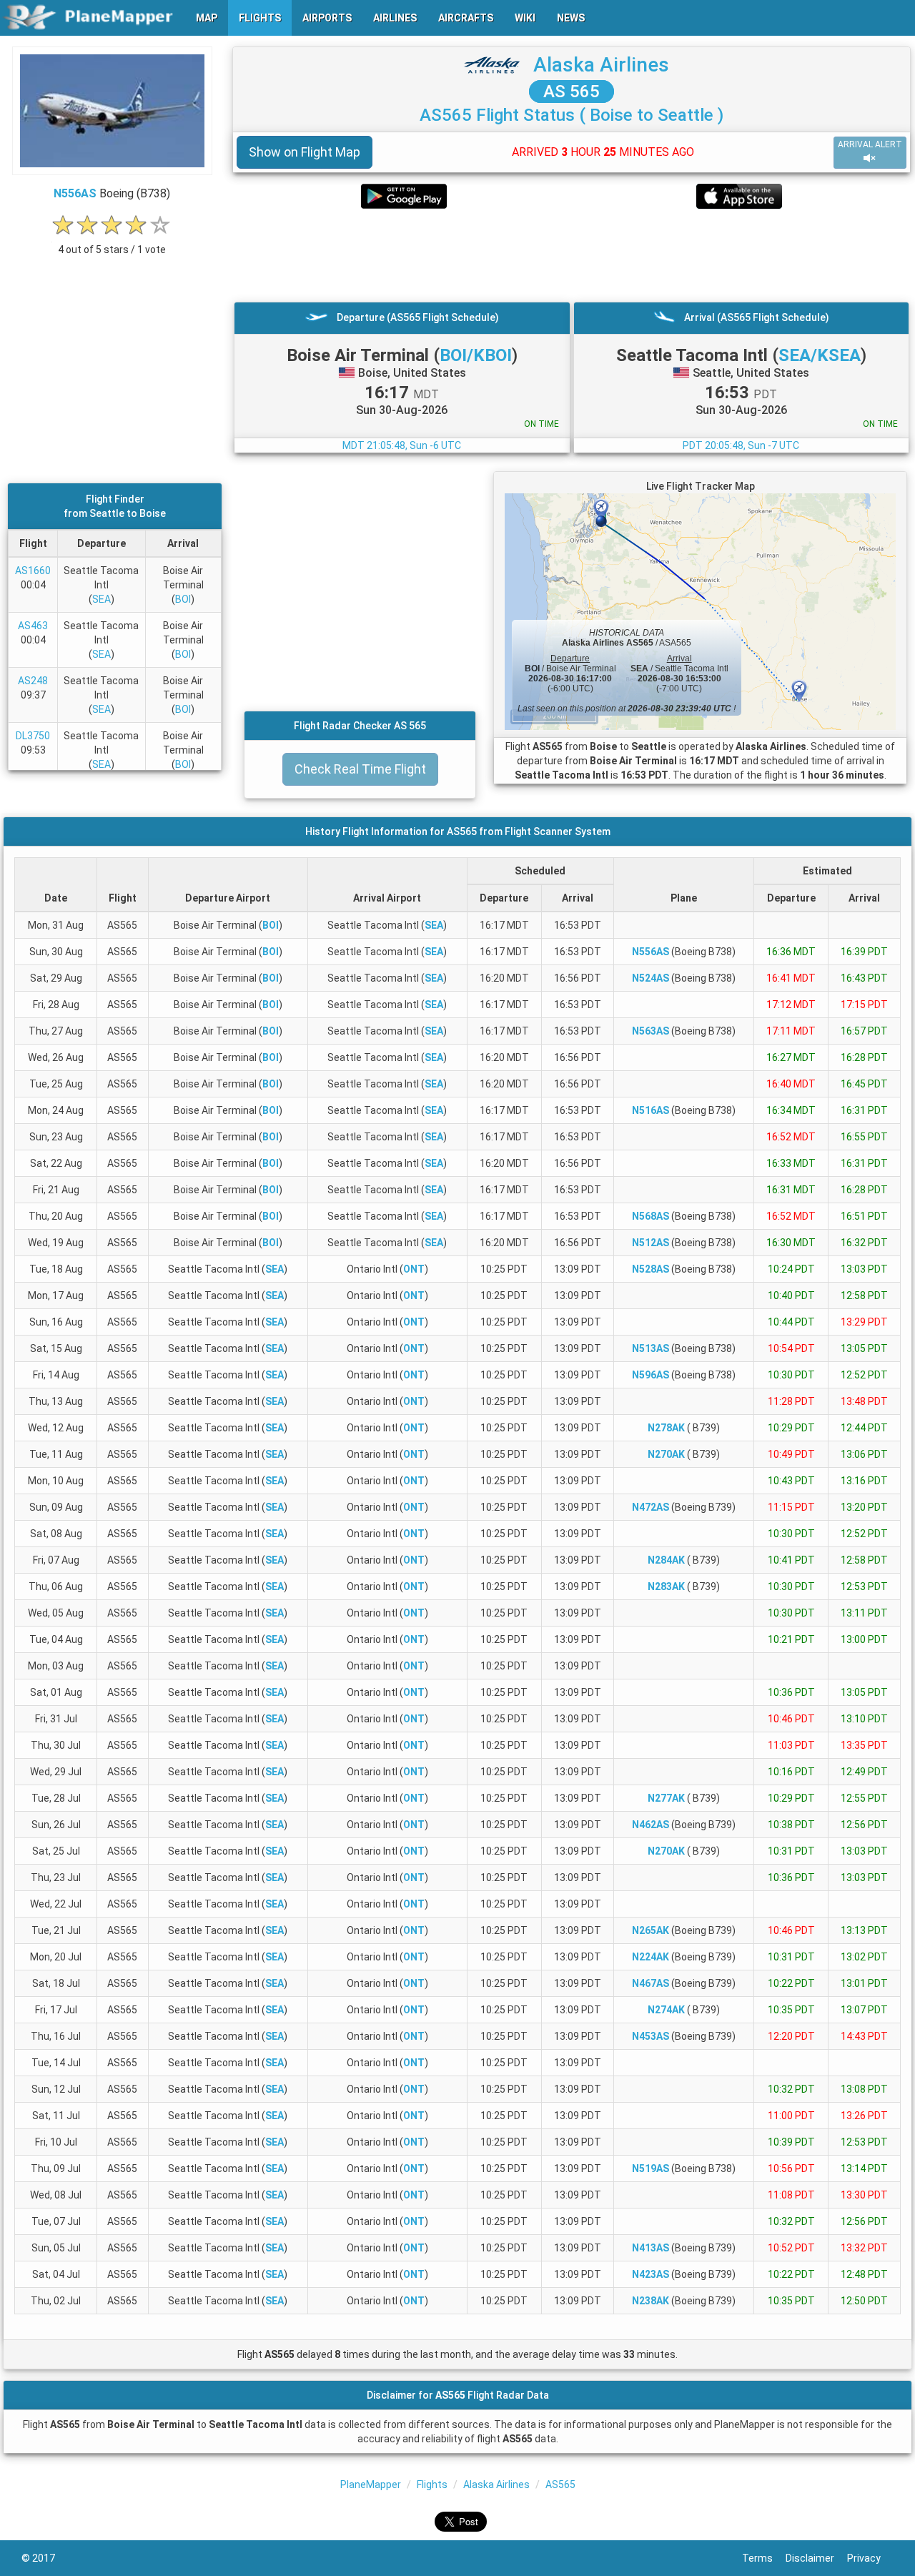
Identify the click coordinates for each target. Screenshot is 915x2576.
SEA (102, 599)
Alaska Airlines (601, 65)
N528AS (651, 1269)
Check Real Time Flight (360, 769)
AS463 (33, 626)
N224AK (651, 1957)
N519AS (651, 2168)
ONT (414, 1269)
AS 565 (572, 92)
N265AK (651, 1930)
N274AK (666, 2010)
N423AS (651, 2274)
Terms (764, 2558)
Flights (432, 2484)
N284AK (666, 1560)
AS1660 (33, 571)
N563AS (651, 1031)
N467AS (651, 1983)
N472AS (651, 1507)
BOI (183, 599)
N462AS (651, 1825)
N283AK (666, 1586)
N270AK (666, 1454)
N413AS (651, 2248)
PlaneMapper (371, 2484)
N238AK (651, 2301)
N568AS (651, 1216)
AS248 (33, 681)
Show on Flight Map (305, 152)
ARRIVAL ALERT (870, 144)
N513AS (651, 1348)
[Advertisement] (572, 255)
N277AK (666, 1798)
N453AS (651, 2036)
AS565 (560, 2484)
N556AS (75, 193)
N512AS (651, 1243)
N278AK (666, 1428)
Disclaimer (816, 2558)
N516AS (651, 1110)
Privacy (870, 2558)
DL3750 (33, 736)
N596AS (651, 1375)
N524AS (651, 978)
